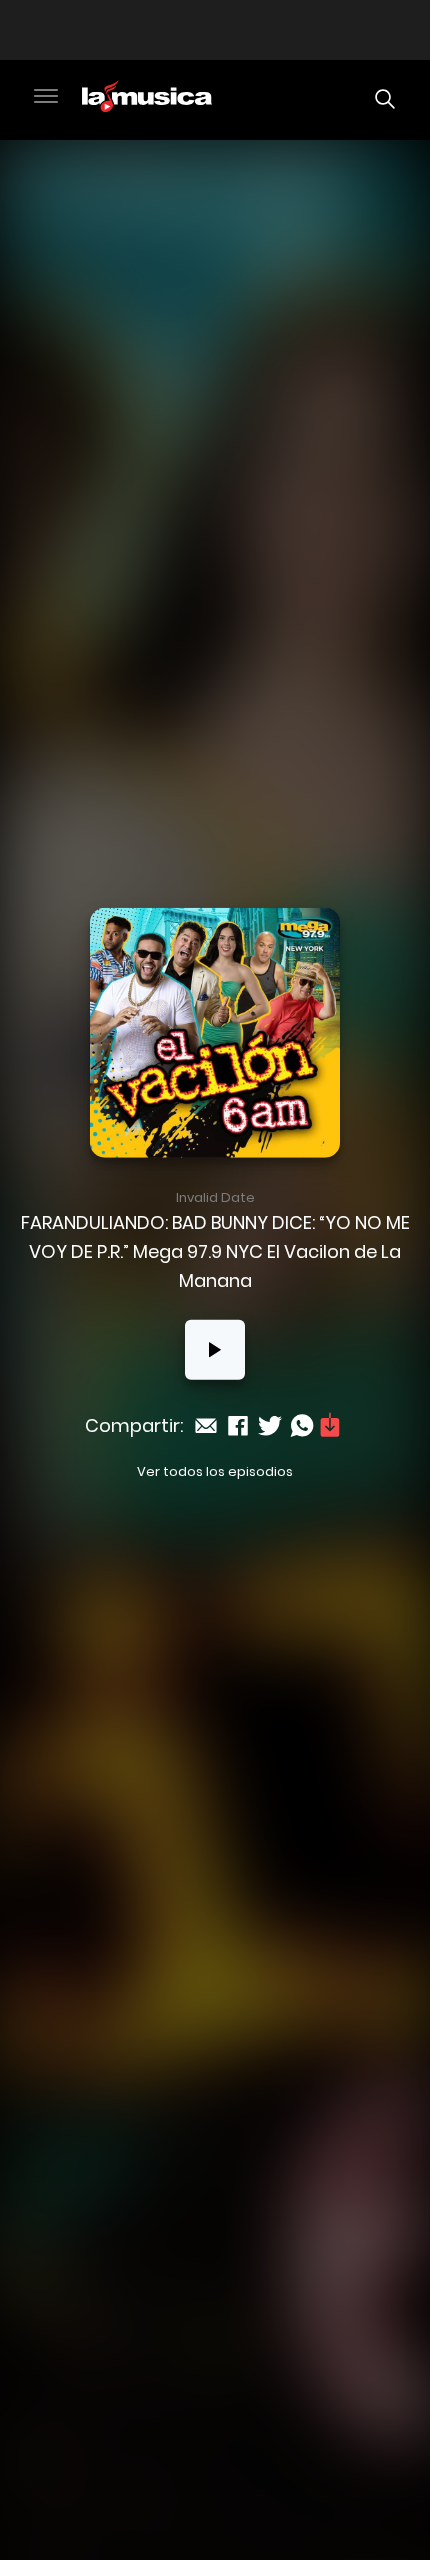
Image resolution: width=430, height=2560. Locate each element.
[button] (46, 98)
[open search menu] (380, 99)
